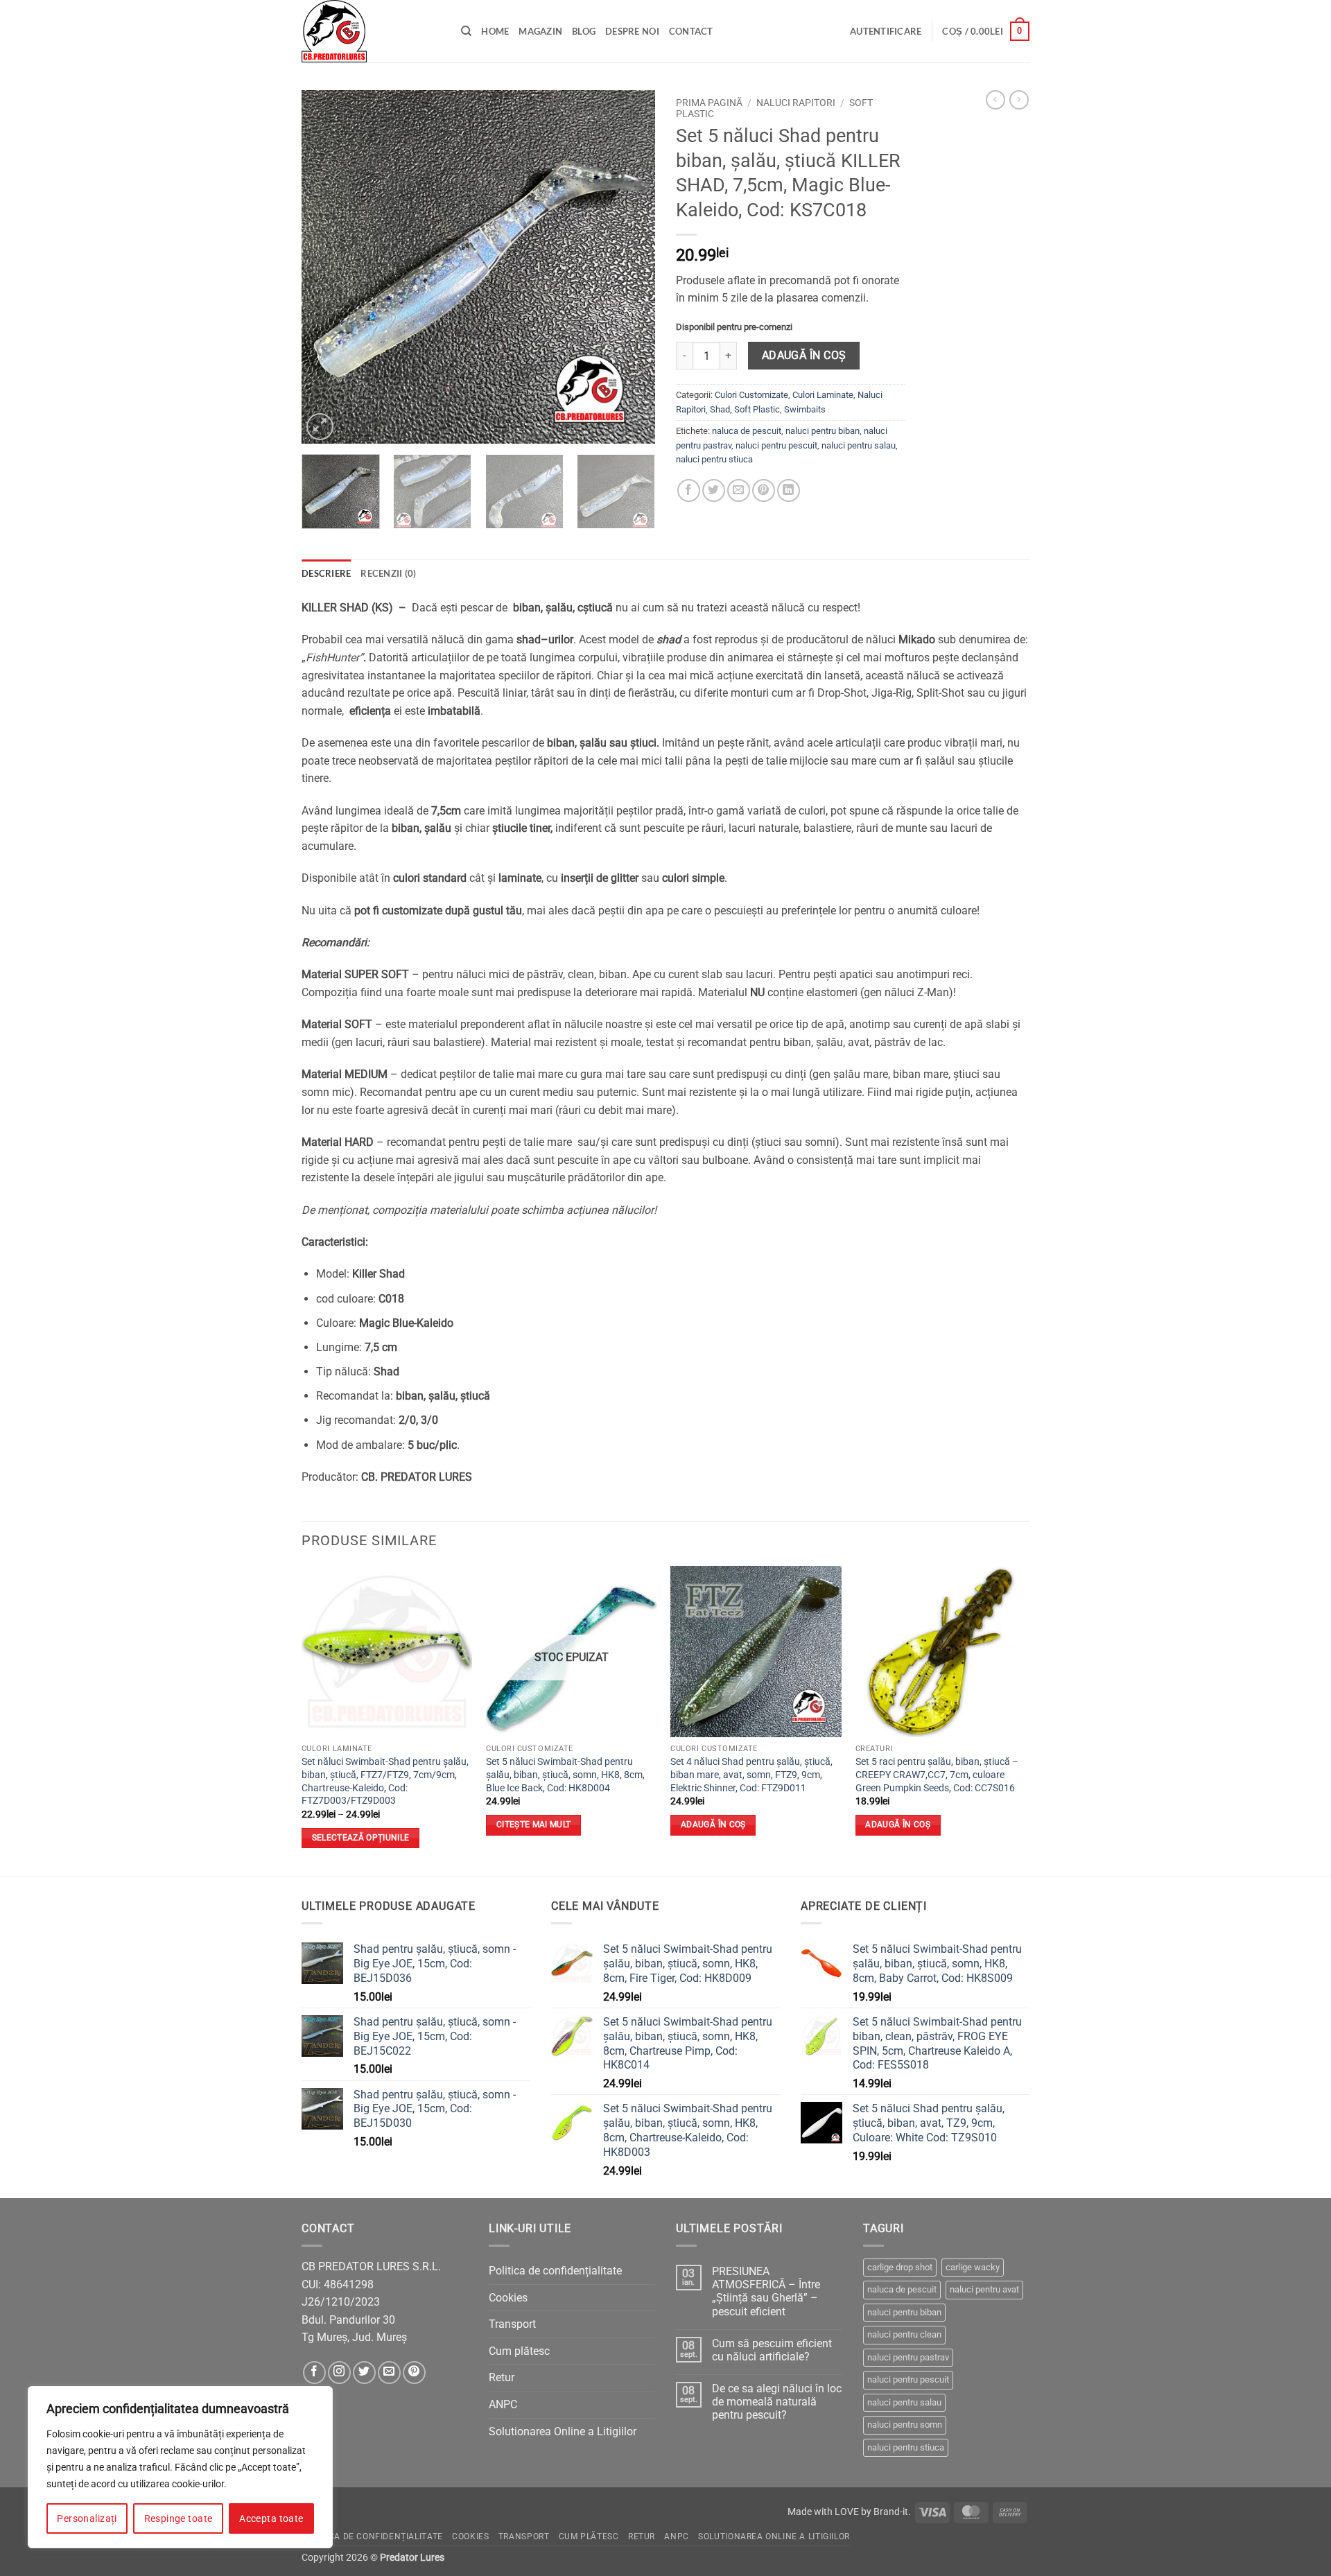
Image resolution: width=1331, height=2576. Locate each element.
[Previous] (326, 267)
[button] (886, 31)
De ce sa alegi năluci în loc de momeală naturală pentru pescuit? (777, 2402)
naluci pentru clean (904, 2334)
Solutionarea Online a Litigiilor (563, 2431)
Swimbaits (805, 409)
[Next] (631, 267)
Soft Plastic (757, 409)
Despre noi (632, 31)
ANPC (503, 2404)
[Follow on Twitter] (364, 2373)
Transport (512, 2324)
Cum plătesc (519, 2351)
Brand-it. (892, 2512)
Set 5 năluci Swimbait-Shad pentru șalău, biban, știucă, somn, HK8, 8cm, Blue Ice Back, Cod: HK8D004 (565, 1775)
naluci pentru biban (823, 431)
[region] (180, 2467)
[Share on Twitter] (714, 490)
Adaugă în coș (804, 356)
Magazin (540, 31)
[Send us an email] (389, 2373)
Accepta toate (271, 2518)
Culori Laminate (823, 395)
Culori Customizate (751, 395)
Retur (502, 2377)
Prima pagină (709, 103)
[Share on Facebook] (689, 490)
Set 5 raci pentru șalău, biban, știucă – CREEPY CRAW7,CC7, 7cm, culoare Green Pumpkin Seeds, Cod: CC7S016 (937, 1775)
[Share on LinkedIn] (789, 490)
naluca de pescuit (747, 431)
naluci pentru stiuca (714, 459)
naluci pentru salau (859, 445)
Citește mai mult (534, 1825)
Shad (720, 409)
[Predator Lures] (371, 31)
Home (495, 31)
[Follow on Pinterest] (414, 2373)
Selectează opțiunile (361, 1838)
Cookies (508, 2298)
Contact (691, 31)
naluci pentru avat (984, 2289)
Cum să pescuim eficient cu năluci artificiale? (772, 2350)
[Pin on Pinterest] (764, 490)
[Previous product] (1019, 100)
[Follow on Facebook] (314, 2373)
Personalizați (87, 2518)
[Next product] (995, 100)
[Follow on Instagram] (339, 2373)
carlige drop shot (900, 2267)
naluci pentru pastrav (908, 2357)
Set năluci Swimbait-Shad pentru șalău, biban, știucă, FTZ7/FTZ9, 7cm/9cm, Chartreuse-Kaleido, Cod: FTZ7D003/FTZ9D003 (385, 1781)
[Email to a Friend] (739, 490)
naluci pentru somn (905, 2425)
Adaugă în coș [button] (713, 1825)
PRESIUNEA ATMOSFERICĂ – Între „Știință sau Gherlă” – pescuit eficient (766, 2291)
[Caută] (466, 31)
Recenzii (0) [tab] (388, 573)
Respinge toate (179, 2518)
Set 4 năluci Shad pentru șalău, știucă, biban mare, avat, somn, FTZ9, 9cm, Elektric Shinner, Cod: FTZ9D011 (751, 1775)
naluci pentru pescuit (776, 445)
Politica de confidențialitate (555, 2271)
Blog (584, 31)
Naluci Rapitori (796, 103)
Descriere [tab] (326, 573)
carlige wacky (973, 2267)
